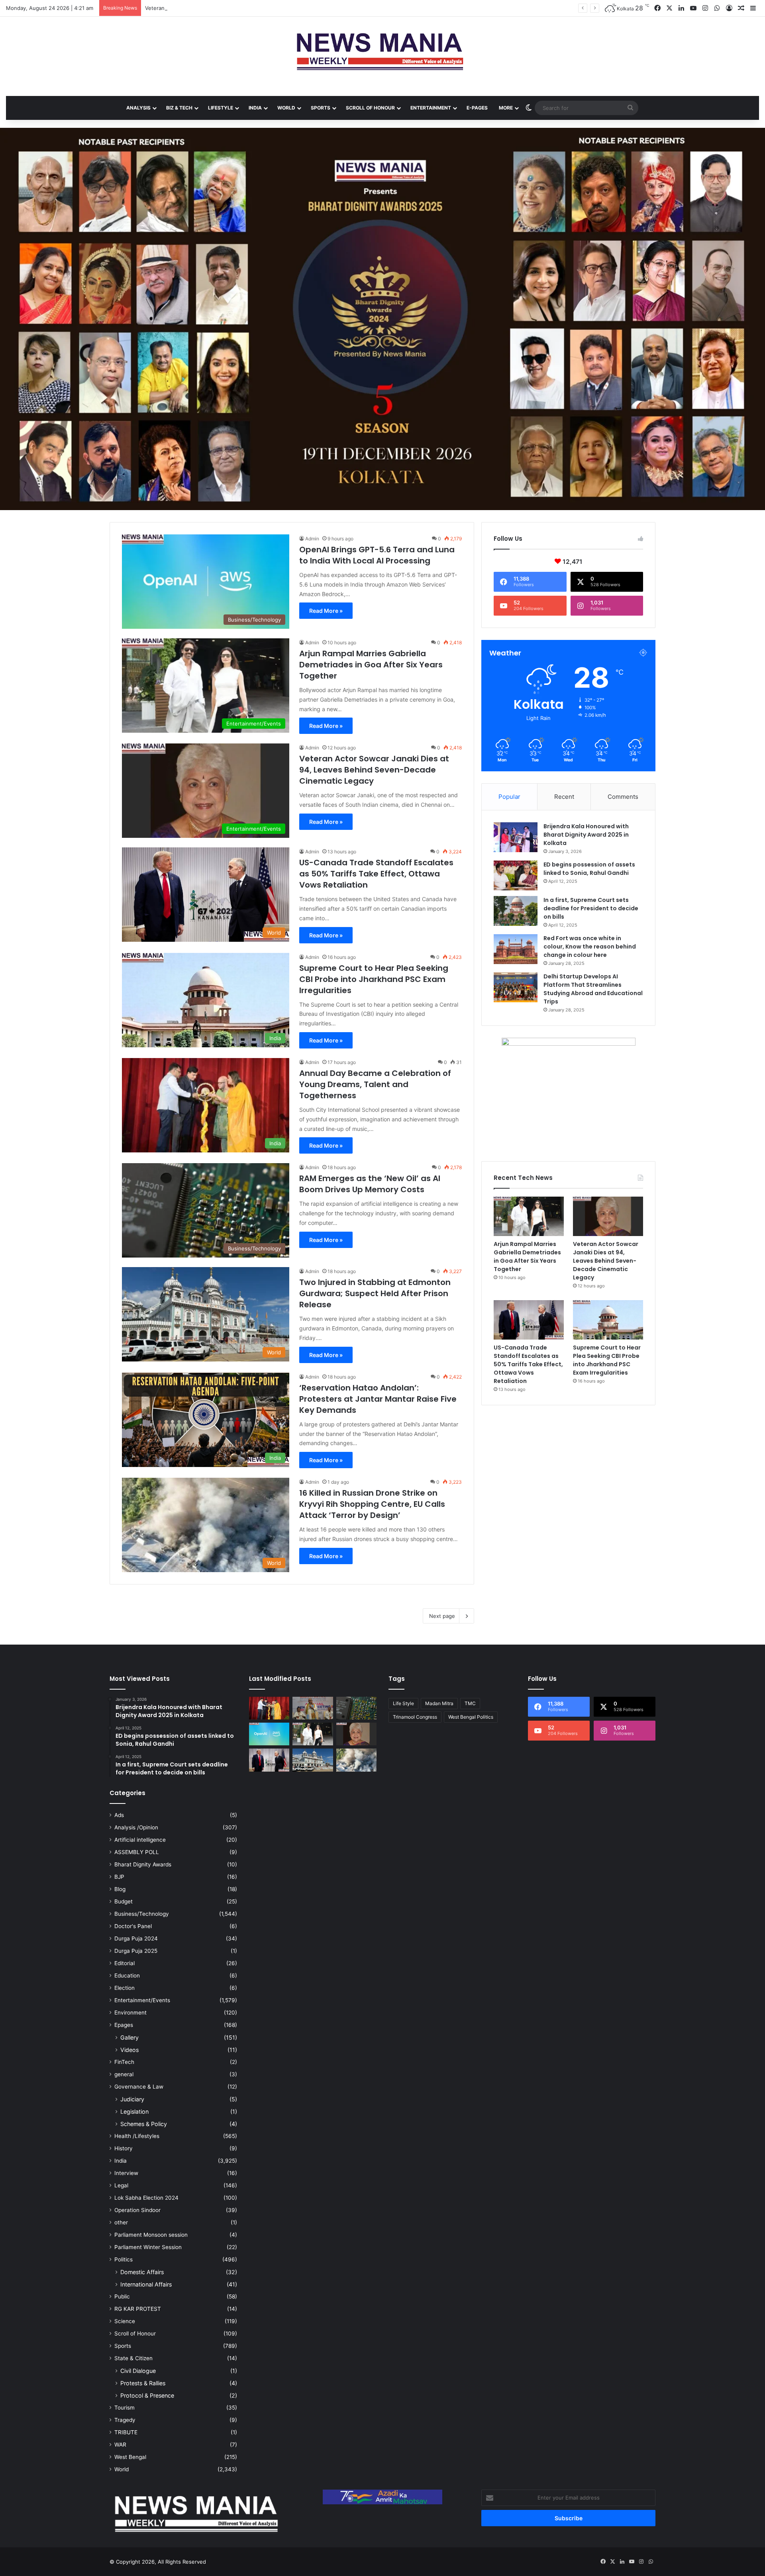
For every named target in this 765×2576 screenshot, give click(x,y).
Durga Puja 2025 (136, 1951)
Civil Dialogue (138, 2371)
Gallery (129, 2037)
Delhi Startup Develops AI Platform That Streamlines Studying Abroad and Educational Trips (593, 989)
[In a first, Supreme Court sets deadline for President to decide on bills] (516, 911)
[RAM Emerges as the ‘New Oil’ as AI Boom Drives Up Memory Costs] (356, 1708)
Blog (120, 1889)
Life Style (403, 1703)
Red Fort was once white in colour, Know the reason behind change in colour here (590, 947)
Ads (119, 1815)
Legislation (134, 2111)
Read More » (326, 611)
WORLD (286, 108)
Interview (126, 2173)
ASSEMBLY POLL (137, 1852)
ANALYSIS (138, 108)
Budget (124, 1901)
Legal (121, 2185)
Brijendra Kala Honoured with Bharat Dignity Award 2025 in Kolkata (586, 835)
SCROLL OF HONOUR (370, 108)
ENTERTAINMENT (431, 108)
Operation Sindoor (137, 2210)
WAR (120, 2445)
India (121, 2161)
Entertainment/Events (142, 2000)
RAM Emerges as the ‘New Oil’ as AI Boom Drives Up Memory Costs (370, 1184)
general (124, 2074)
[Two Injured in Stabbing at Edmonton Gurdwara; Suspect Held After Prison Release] (313, 1760)
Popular (509, 797)
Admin (312, 539)
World (122, 2469)
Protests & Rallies (143, 2383)
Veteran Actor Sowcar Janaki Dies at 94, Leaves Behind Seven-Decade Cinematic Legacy (374, 770)
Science (125, 2321)
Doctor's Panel (133, 1926)
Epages (124, 2025)
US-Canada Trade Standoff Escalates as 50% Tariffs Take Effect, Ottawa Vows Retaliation (376, 874)
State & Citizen (133, 2358)
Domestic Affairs (142, 2272)
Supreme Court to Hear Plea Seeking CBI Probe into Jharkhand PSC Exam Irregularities (374, 979)
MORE (506, 108)
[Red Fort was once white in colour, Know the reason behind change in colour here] (516, 949)
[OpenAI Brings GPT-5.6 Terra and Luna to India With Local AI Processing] (269, 1734)
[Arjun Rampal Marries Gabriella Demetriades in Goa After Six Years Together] (529, 1216)
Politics (124, 2259)
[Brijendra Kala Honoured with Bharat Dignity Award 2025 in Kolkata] (516, 837)
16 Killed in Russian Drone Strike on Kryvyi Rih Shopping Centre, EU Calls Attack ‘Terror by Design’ (372, 1504)
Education (127, 1976)
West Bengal (130, 2457)
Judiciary (132, 2099)
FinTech (124, 2062)
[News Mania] (382, 52)
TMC (470, 1703)
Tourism (125, 2408)
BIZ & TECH (179, 108)
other (121, 2222)
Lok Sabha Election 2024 (146, 2198)
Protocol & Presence (147, 2395)
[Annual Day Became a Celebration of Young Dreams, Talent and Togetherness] (269, 1708)
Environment (130, 2013)
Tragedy (125, 2420)
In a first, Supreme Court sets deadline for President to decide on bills (591, 908)
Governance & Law (139, 2087)
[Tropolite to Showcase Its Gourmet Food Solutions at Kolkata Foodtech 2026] (313, 1708)
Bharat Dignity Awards (143, 1864)
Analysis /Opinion (136, 1827)
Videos (129, 2050)
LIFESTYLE (221, 108)
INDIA (255, 108)
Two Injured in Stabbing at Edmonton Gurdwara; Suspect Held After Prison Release (375, 1293)
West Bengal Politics (471, 1717)
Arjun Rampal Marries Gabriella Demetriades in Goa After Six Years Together (371, 665)
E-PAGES (477, 108)
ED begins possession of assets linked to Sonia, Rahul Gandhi (589, 869)
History (124, 2148)
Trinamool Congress (415, 1717)
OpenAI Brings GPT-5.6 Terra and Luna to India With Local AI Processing (377, 555)
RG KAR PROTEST (138, 2309)
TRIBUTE (126, 2432)
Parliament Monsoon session (151, 2235)
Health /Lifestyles (137, 2136)
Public (122, 2296)
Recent (564, 797)
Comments (623, 797)
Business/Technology (142, 1914)
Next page (442, 1616)
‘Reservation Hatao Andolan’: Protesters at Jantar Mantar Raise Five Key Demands (378, 1399)
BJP (119, 1877)
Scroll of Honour (135, 2333)
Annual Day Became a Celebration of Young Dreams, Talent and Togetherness (375, 1084)
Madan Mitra (439, 1703)
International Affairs (146, 2284)
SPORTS (321, 108)
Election (125, 1988)
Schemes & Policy (144, 2124)
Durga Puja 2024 (136, 1938)
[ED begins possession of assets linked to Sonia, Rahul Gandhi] (516, 875)
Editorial (125, 1963)
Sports (123, 2346)
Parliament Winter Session (148, 2247)
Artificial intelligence (140, 1840)
